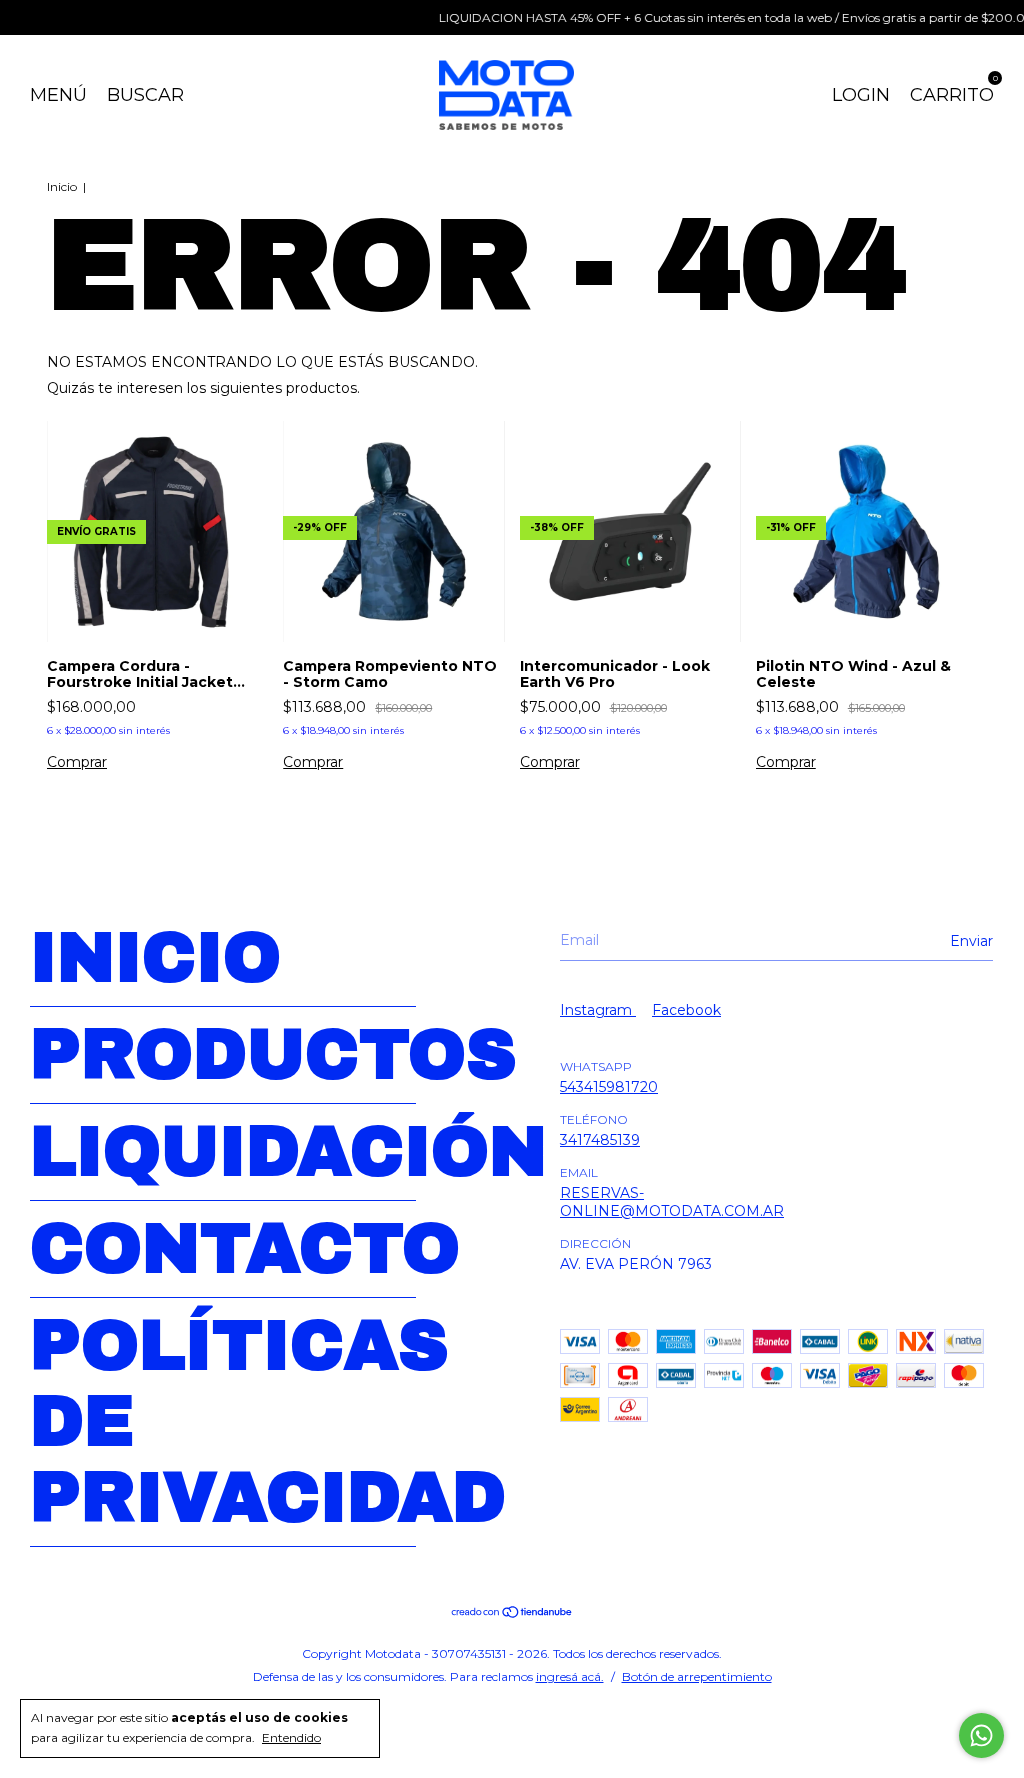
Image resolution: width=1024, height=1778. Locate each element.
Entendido (291, 1737)
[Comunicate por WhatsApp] (981, 1735)
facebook (686, 1010)
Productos (273, 1055)
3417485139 (600, 1140)
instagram (598, 1010)
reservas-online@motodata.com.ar (672, 1202)
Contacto (245, 1249)
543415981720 (609, 1087)
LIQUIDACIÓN (288, 1152)
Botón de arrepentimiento (697, 1676)
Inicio (62, 186)
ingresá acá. (570, 1676)
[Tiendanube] (512, 1614)
